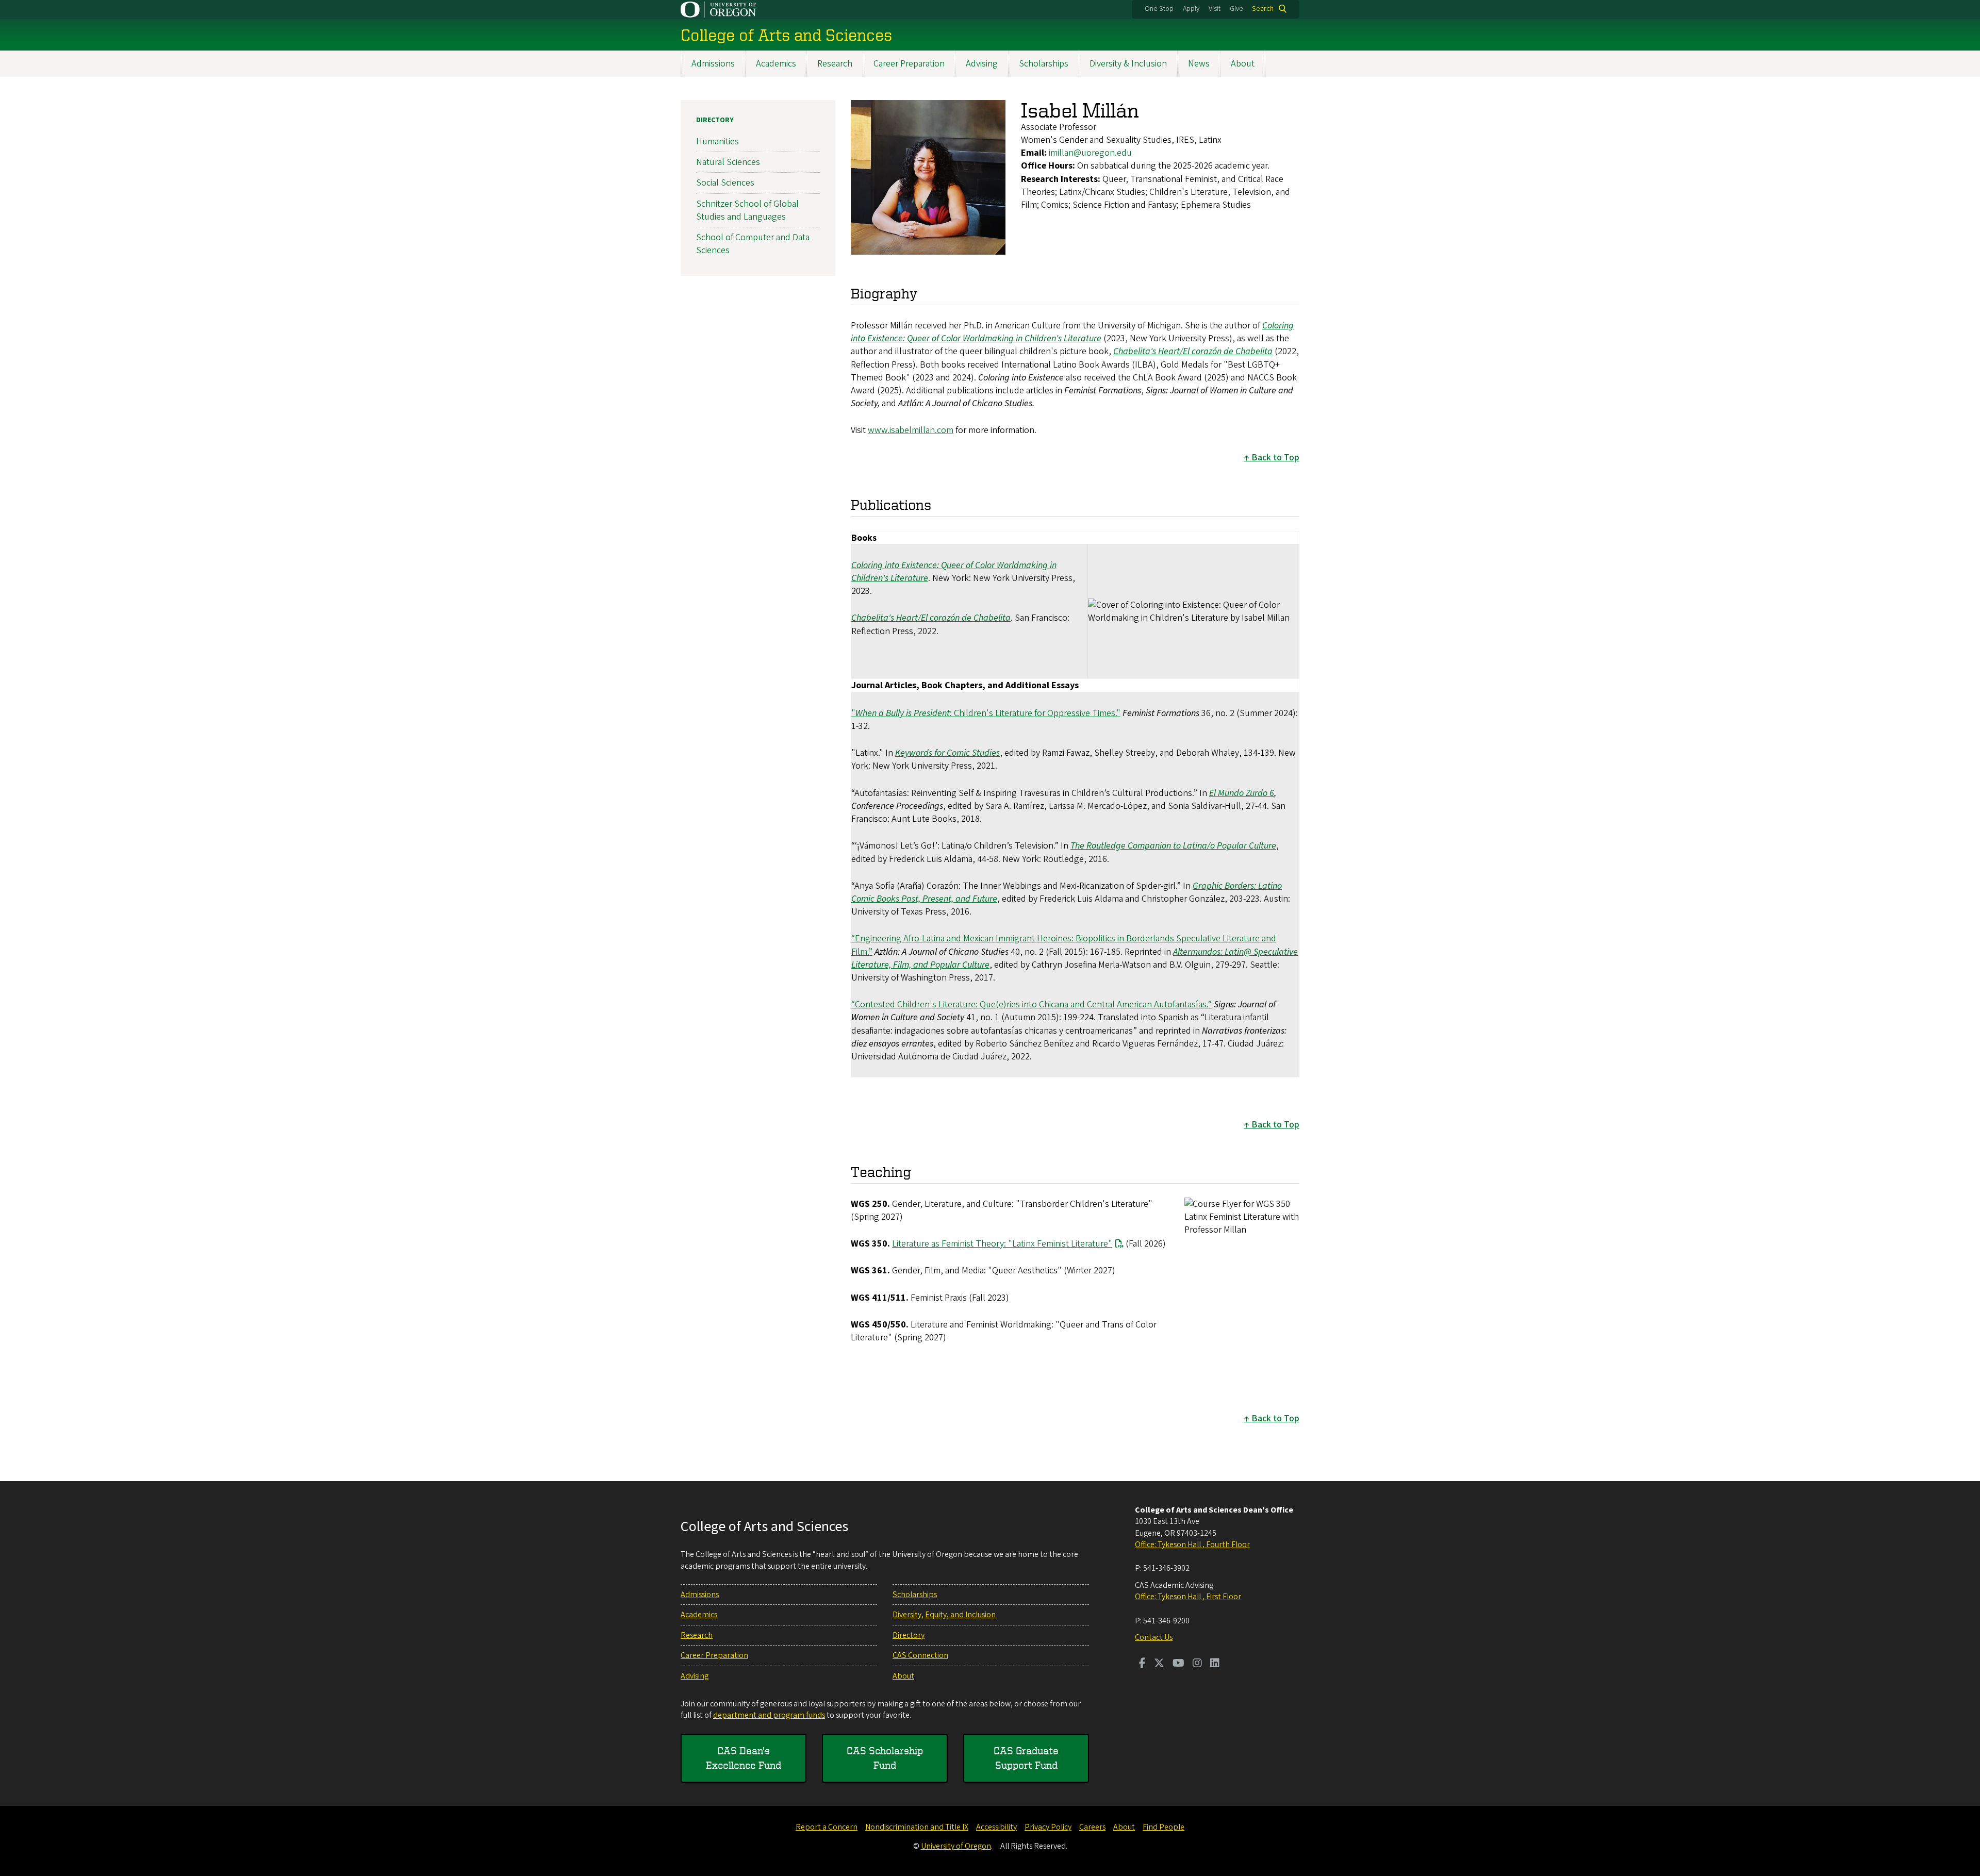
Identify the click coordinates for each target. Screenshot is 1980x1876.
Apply (1191, 9)
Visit (1215, 9)
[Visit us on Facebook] (1142, 1664)
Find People (1164, 1827)
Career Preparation (909, 64)
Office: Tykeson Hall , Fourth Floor (1192, 1545)
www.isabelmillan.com (911, 430)
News (1199, 64)
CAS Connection (920, 1655)
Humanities (717, 142)
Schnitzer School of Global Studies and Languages (747, 210)
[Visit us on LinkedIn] (1215, 1664)
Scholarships (1044, 64)
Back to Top (1275, 458)
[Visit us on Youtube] (1178, 1664)
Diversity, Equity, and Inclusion (944, 1615)
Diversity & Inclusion (1128, 64)
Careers (1092, 1827)
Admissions (713, 64)
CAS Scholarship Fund (885, 1758)
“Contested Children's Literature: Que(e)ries (936, 1005)
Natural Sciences (728, 162)
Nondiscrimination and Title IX (917, 1827)
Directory (715, 120)
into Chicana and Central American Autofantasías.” (1116, 1005)
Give (1236, 9)
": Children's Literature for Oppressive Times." (986, 713)
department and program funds (769, 1715)
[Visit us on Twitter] (1159, 1664)
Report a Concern (827, 1827)
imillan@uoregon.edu (1090, 153)
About (1243, 64)
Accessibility (996, 1827)
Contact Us (1154, 1637)
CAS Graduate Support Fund (1026, 1758)
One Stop (1159, 9)
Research (835, 64)
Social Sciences (725, 183)
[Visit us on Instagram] (1197, 1664)
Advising (982, 64)
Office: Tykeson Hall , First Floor (1188, 1597)
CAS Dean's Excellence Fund (744, 1758)
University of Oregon (956, 1846)
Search (1263, 9)
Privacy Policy (1048, 1827)
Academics (776, 64)
